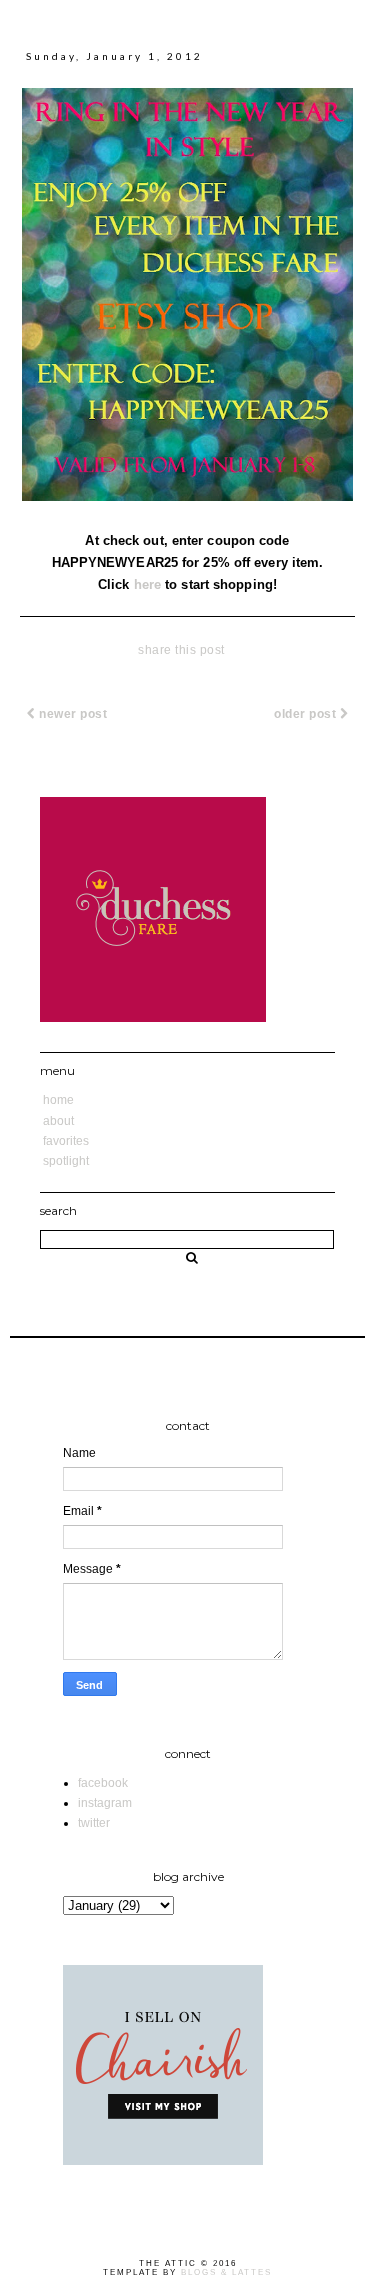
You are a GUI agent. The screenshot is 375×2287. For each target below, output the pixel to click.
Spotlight (66, 1161)
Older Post (307, 714)
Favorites (66, 1141)
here (147, 584)
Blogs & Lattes (226, 2272)
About (58, 1121)
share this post (181, 650)
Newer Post (72, 714)
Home (58, 1100)
